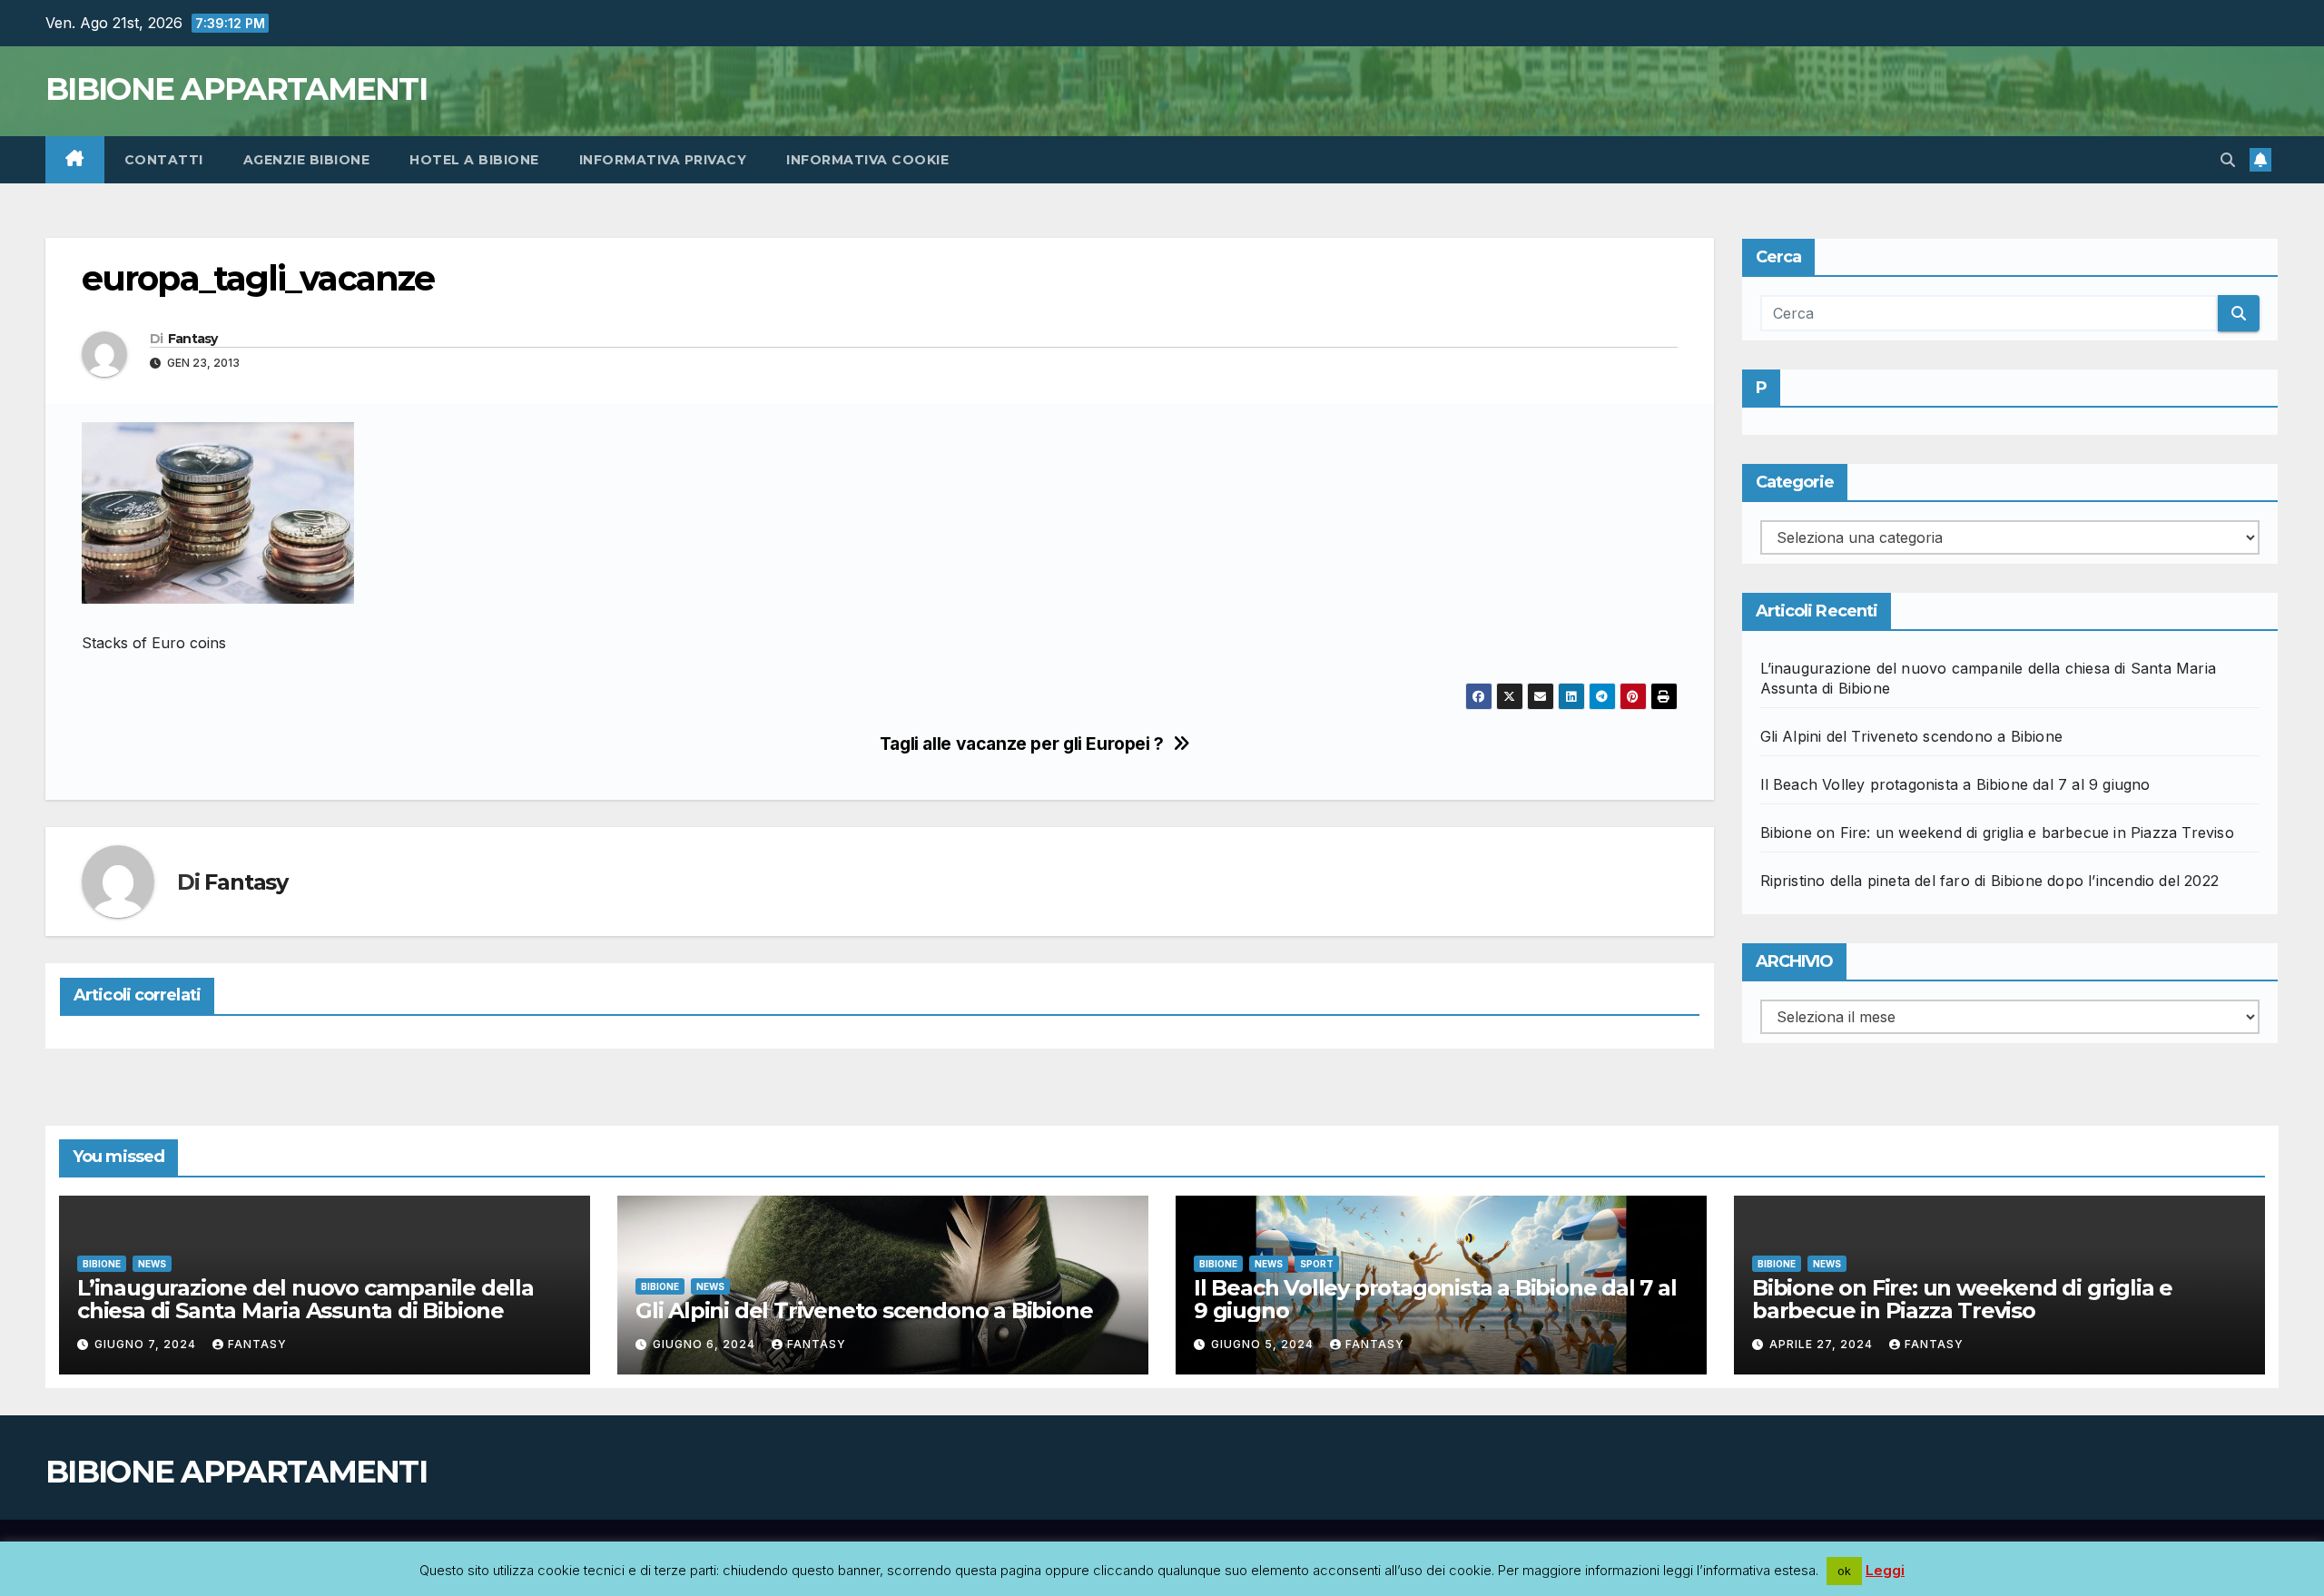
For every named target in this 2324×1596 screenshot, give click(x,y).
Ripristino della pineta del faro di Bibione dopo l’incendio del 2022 (1990, 881)
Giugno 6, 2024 (706, 1344)
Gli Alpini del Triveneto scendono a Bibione (1912, 736)
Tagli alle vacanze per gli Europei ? (1022, 744)
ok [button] (1844, 1571)
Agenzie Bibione (307, 160)
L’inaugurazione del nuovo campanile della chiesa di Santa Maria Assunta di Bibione (305, 1299)
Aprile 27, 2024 (1823, 1344)
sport (1317, 1264)
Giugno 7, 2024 (147, 1344)
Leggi (1885, 1570)
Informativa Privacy (663, 160)
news (152, 1264)
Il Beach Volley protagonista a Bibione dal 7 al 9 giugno (1955, 784)
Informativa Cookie (867, 160)
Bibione (102, 1264)
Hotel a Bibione (474, 160)
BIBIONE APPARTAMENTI (236, 89)
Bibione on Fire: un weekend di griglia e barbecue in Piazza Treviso (1997, 832)
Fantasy (193, 339)
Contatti (164, 160)
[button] (2228, 160)
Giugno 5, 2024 (1264, 1344)
